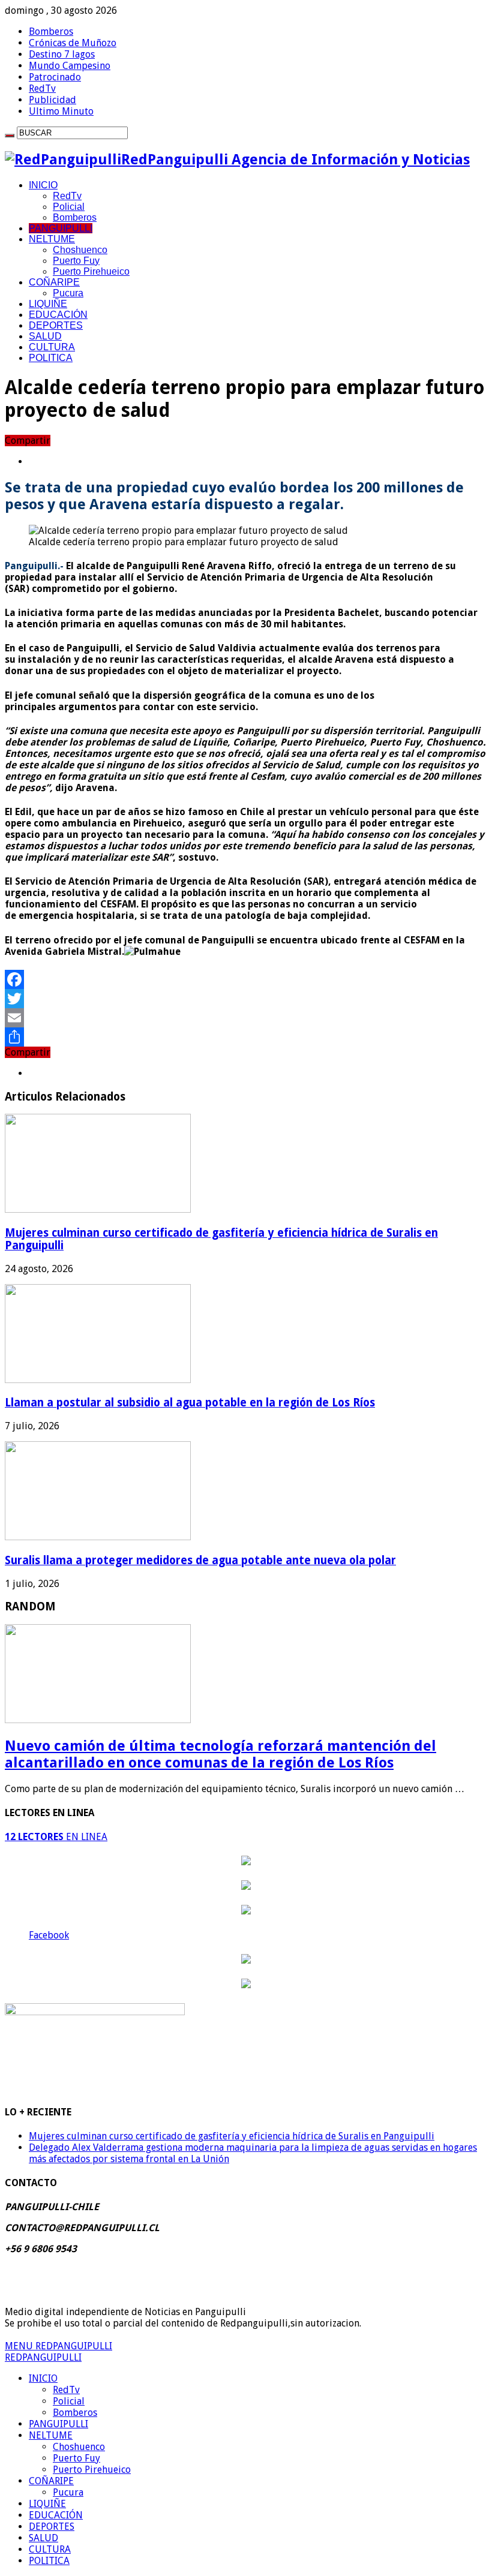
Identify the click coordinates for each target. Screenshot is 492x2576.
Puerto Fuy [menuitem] (76, 2458)
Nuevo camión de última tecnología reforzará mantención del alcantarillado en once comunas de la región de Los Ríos (220, 1754)
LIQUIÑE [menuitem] (47, 2504)
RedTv (42, 88)
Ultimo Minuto (61, 111)
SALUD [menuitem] (43, 2538)
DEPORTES (56, 325)
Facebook (49, 1935)
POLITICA (51, 358)
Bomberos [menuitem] (75, 2413)
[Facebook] (246, 979)
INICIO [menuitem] (43, 2378)
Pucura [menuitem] (68, 2492)
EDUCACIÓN (58, 315)
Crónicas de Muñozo (73, 43)
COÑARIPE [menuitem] (51, 2481)
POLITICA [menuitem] (49, 2561)
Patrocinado (55, 77)
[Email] (246, 1018)
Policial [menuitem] (69, 2401)
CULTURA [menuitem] (50, 2549)
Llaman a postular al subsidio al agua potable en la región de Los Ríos (190, 1403)
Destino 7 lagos (62, 54)
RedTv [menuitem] (66, 2390)
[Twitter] (246, 999)
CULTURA (52, 347)
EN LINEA (56, 1837)
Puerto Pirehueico (91, 271)
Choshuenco (80, 250)
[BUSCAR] (10, 136)
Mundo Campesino (70, 66)
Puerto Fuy (76, 261)
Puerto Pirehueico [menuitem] (92, 2470)
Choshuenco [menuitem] (79, 2447)
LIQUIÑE (48, 304)
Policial (69, 207)
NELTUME (52, 239)
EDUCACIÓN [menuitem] (56, 2515)
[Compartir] (246, 1037)
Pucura (68, 293)
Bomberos (51, 31)
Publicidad (52, 100)
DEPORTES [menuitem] (52, 2527)
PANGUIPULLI (61, 228)
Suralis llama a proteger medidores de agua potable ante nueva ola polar (200, 1560)
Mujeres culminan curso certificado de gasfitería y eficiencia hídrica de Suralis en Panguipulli (232, 2136)
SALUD (45, 336)
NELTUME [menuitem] (51, 2435)
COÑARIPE (54, 282)
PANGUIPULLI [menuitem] (58, 2424)
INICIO (43, 185)
